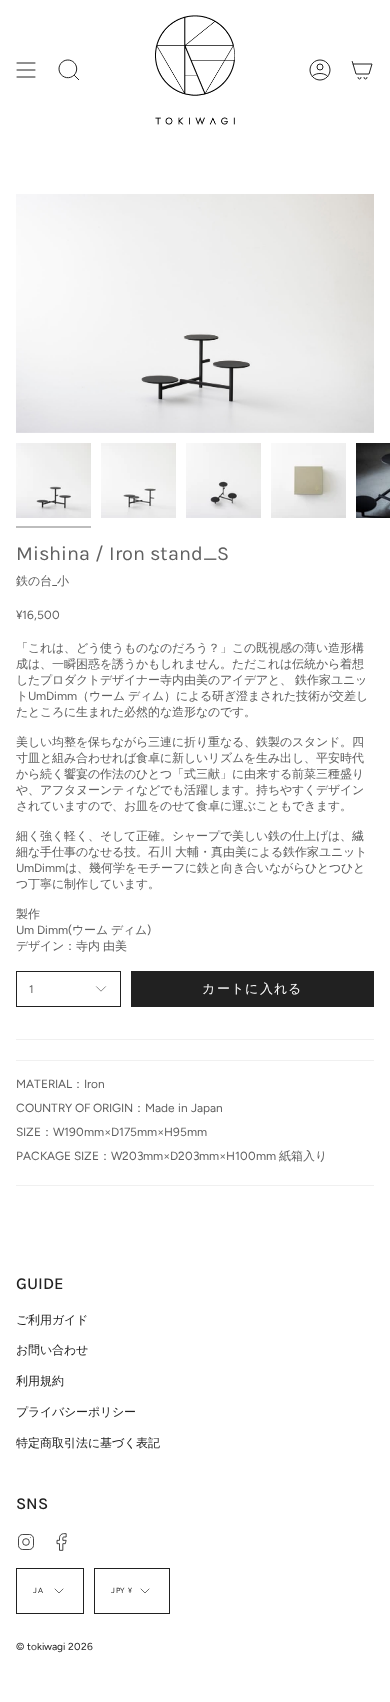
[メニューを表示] (26, 70)
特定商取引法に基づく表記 (88, 1443)
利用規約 (40, 1381)
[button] (69, 70)
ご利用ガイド (52, 1320)
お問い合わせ (52, 1350)
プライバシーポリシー (76, 1412)
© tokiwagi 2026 (54, 1646)
